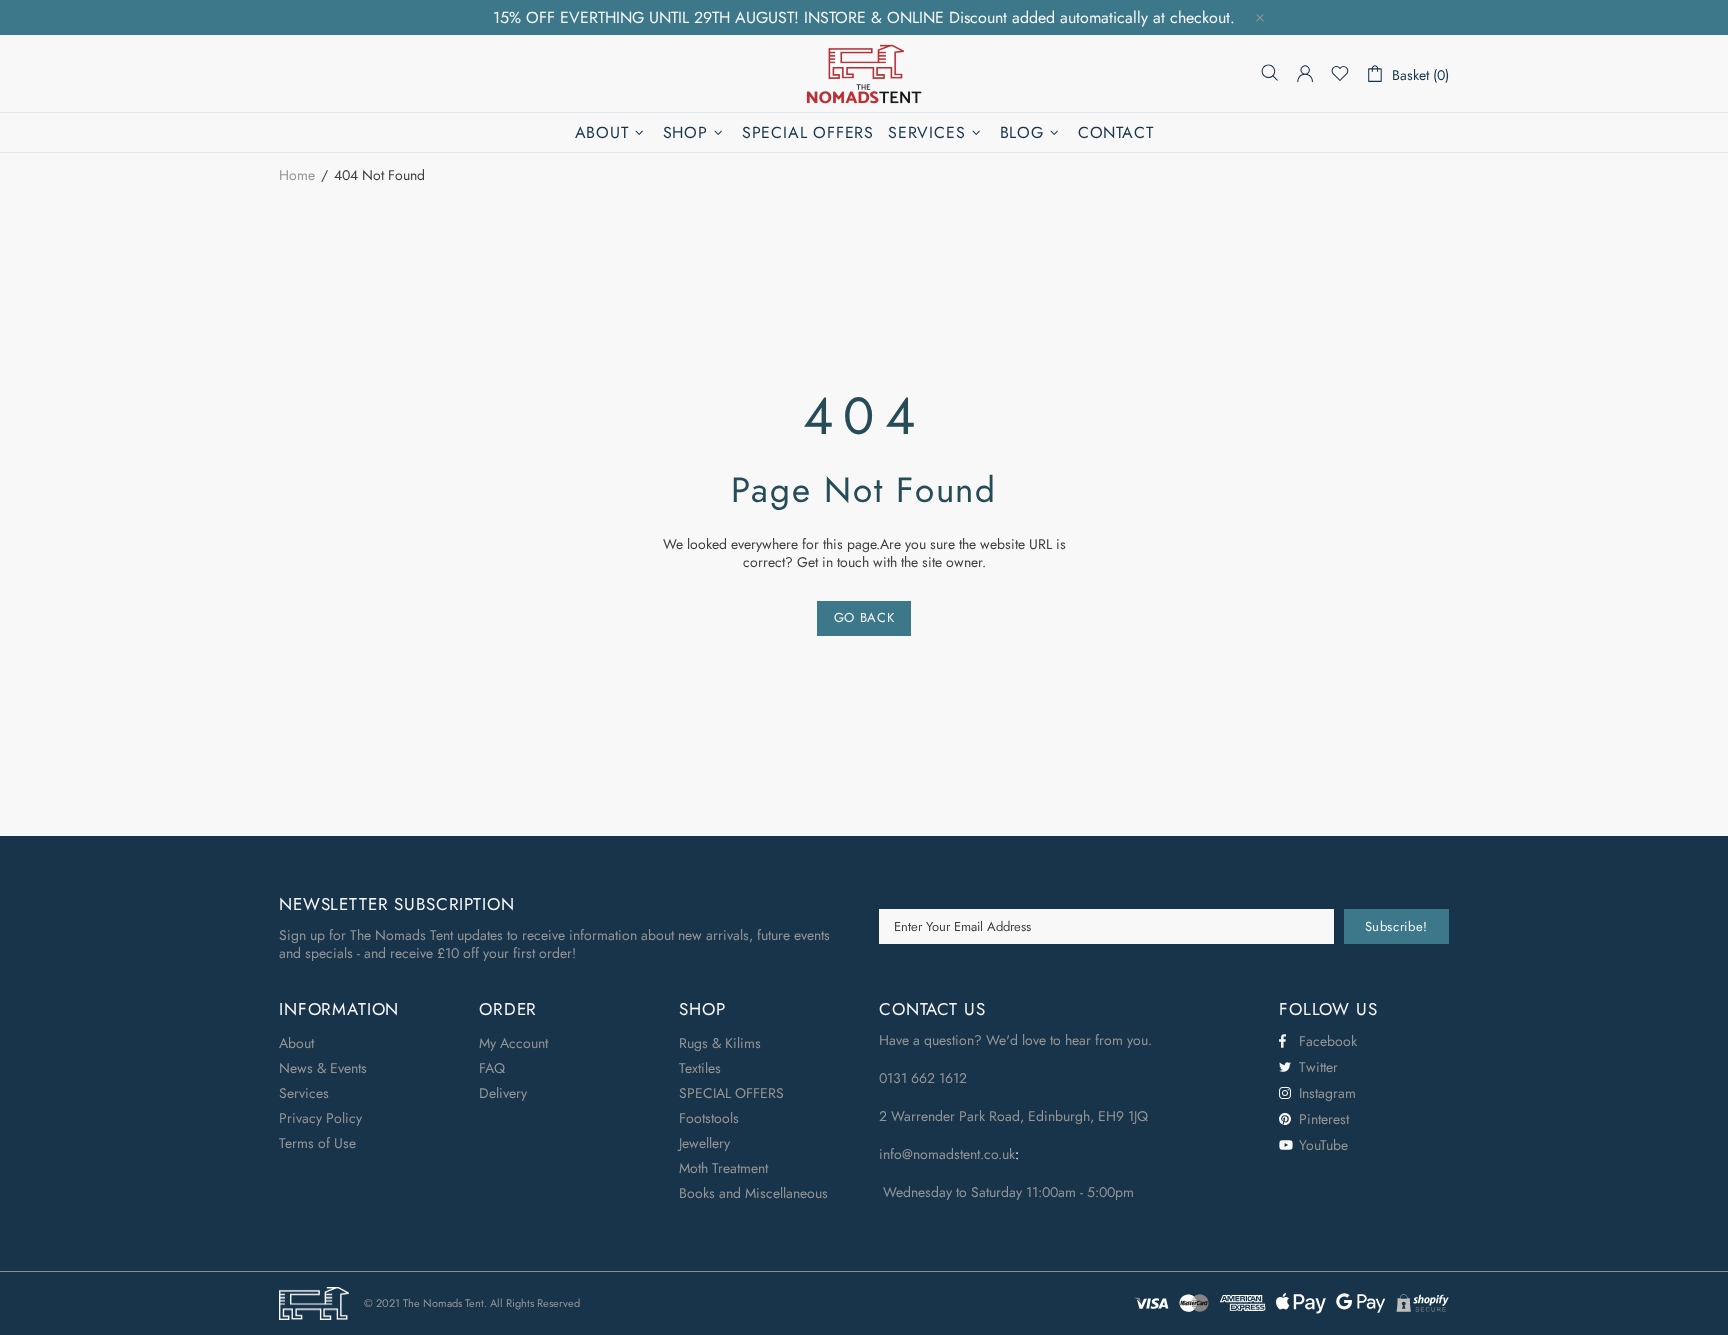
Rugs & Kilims (720, 1043)
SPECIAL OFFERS (731, 1093)
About (296, 1043)
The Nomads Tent (864, 73)
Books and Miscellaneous (753, 1193)
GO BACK (864, 617)
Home (297, 175)
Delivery (503, 1093)
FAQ (492, 1068)
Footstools (709, 1118)
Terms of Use (317, 1143)
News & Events (323, 1068)
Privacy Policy (320, 1118)
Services (304, 1093)
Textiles (700, 1068)
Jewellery (704, 1143)
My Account (513, 1043)
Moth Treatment (723, 1168)
